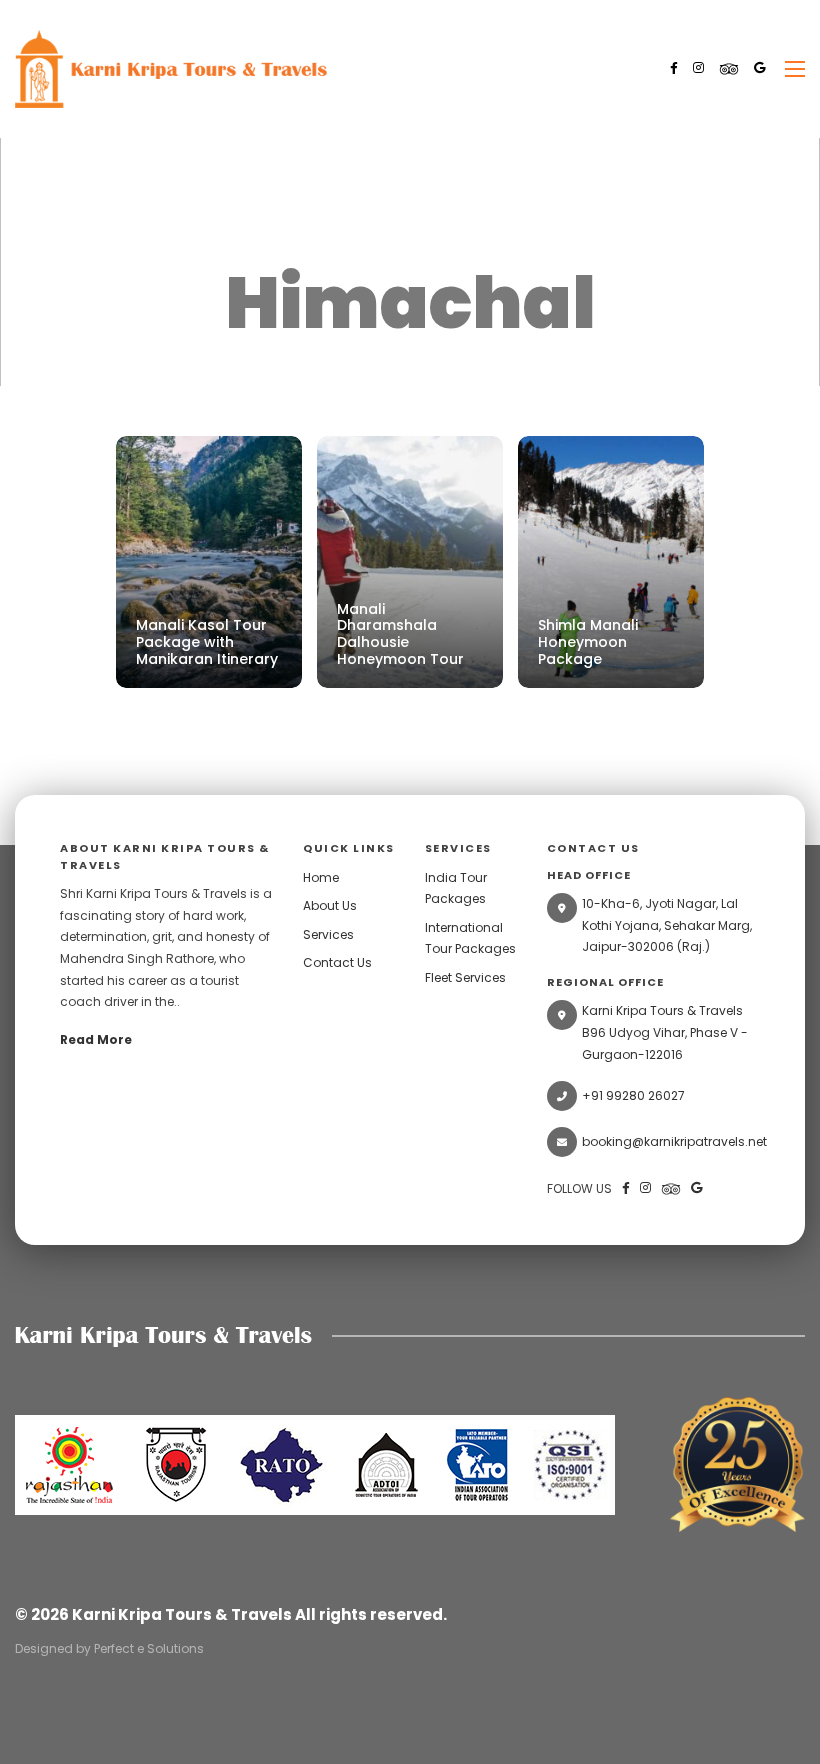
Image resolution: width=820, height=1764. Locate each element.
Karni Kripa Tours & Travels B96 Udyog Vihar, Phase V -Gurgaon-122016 (665, 1032)
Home (321, 877)
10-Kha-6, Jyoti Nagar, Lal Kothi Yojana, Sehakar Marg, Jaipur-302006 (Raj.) (667, 925)
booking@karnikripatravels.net (671, 1141)
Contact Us (337, 962)
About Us (330, 905)
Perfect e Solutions (149, 1648)
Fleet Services (465, 977)
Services (328, 934)
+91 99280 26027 (633, 1095)
